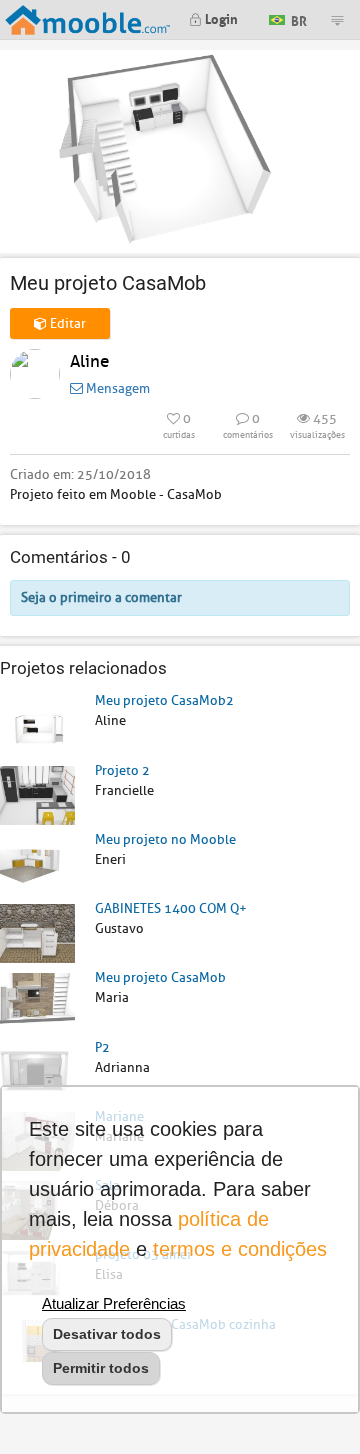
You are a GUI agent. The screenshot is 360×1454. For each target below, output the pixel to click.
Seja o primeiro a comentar (101, 597)
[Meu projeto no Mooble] (37, 863)
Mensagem (116, 388)
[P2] (37, 1071)
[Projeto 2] (37, 794)
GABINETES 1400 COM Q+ (171, 908)
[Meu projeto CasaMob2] (37, 724)
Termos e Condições (240, 1249)
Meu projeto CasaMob (160, 977)
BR (297, 18)
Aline (89, 361)
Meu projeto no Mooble (165, 839)
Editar (66, 323)
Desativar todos (107, 1334)
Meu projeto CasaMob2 (164, 700)
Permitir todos (101, 1368)
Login (220, 17)
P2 (102, 1047)
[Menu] (337, 20)
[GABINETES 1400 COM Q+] (37, 932)
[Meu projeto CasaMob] (37, 1001)
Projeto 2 (122, 770)
